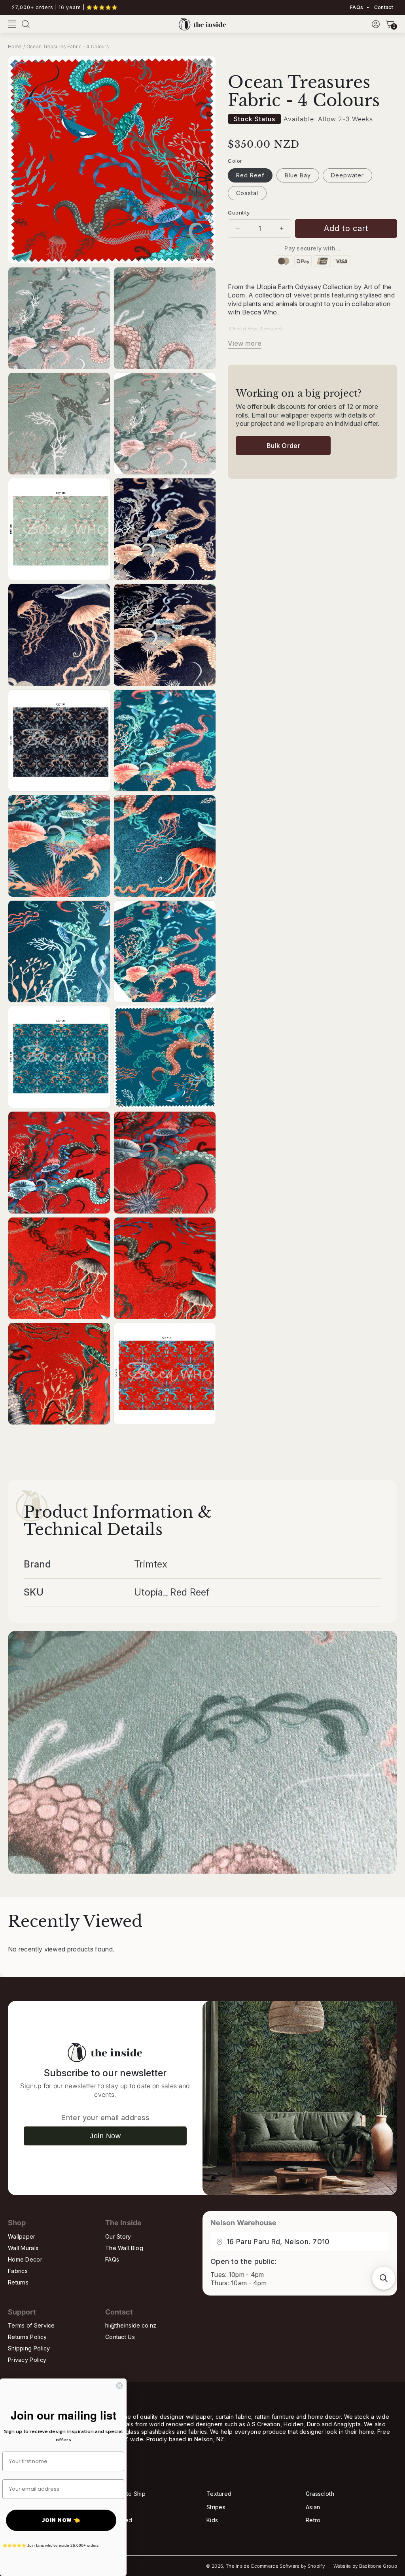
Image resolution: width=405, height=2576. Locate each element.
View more (245, 343)
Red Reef (250, 175)
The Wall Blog (124, 2248)
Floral (115, 2507)
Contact (383, 8)
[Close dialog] (119, 2386)
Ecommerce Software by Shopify (288, 2566)
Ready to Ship (126, 2494)
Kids (212, 2520)
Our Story (118, 2236)
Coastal (247, 193)
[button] (12, 24)
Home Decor (25, 2259)
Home (15, 46)
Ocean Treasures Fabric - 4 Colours (68, 46)
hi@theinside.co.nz (131, 2325)
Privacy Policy (27, 2360)
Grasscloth (320, 2494)
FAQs (357, 8)
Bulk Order (283, 446)
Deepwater (347, 175)
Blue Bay (298, 175)
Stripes (216, 2507)
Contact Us (120, 2337)
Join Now (105, 2136)
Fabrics (18, 2271)
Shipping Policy (29, 2348)
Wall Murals (23, 2248)
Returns (18, 2282)
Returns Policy (27, 2337)
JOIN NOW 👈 (61, 2520)
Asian (313, 2507)
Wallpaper (22, 2236)
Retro (313, 2520)
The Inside (238, 2566)
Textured (219, 2494)
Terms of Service (31, 2325)
